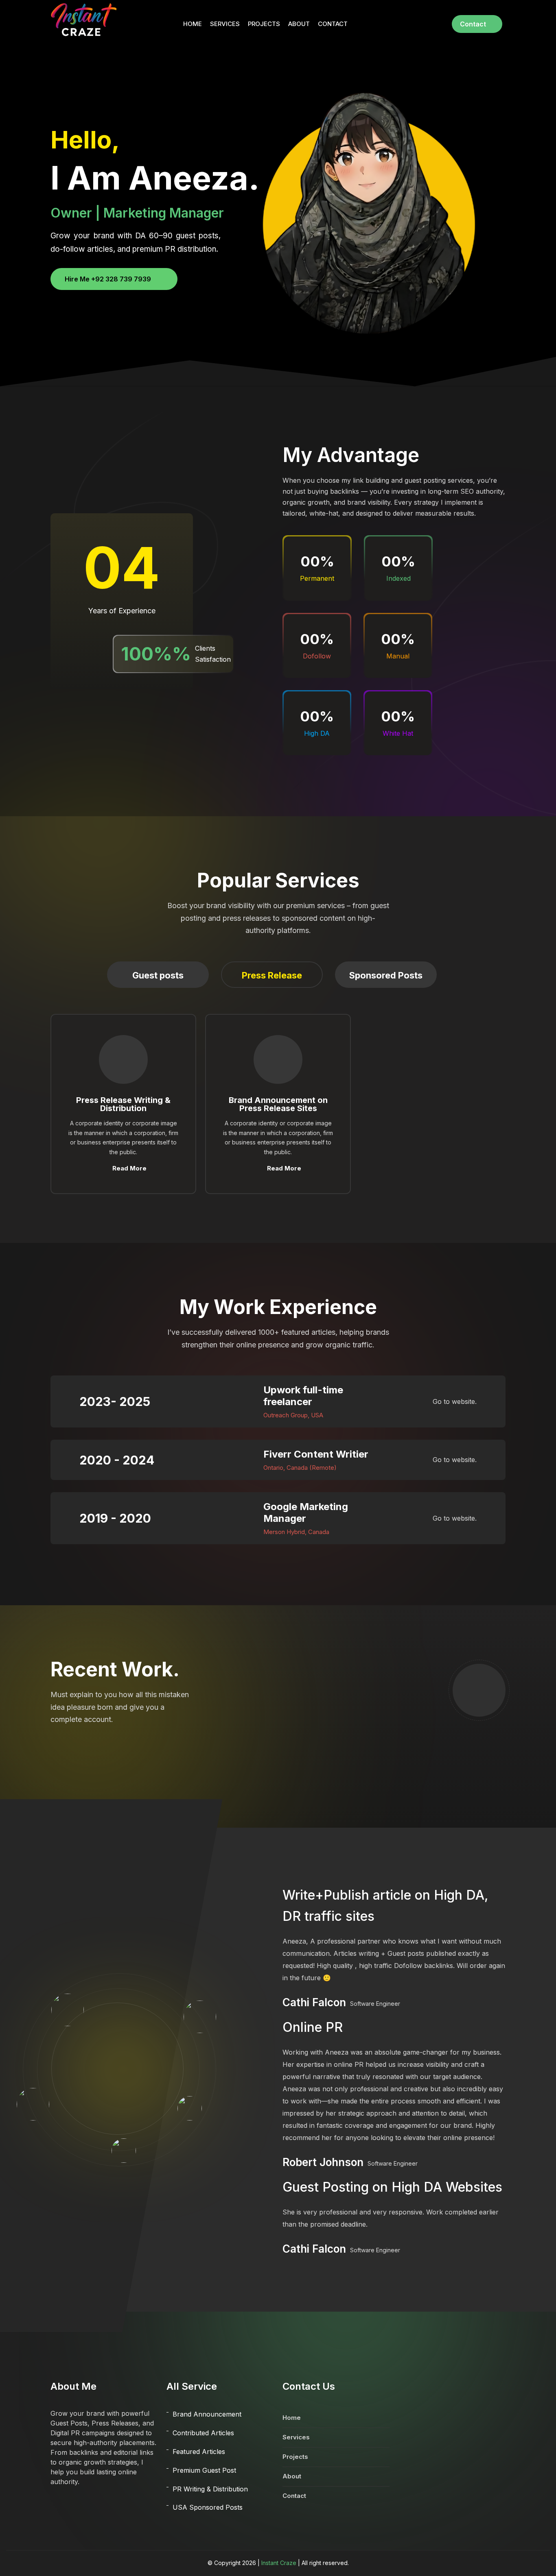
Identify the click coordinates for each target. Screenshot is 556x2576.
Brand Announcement (207, 2414)
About (299, 24)
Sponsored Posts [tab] (386, 975)
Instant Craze (279, 2563)
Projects (264, 24)
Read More (129, 1168)
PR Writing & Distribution (210, 2489)
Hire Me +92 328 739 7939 (108, 279)
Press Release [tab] (272, 975)
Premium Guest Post (204, 2470)
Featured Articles (199, 2452)
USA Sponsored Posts (208, 2507)
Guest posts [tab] (158, 975)
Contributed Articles (203, 2433)
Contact (333, 24)
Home (193, 24)
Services (225, 24)
